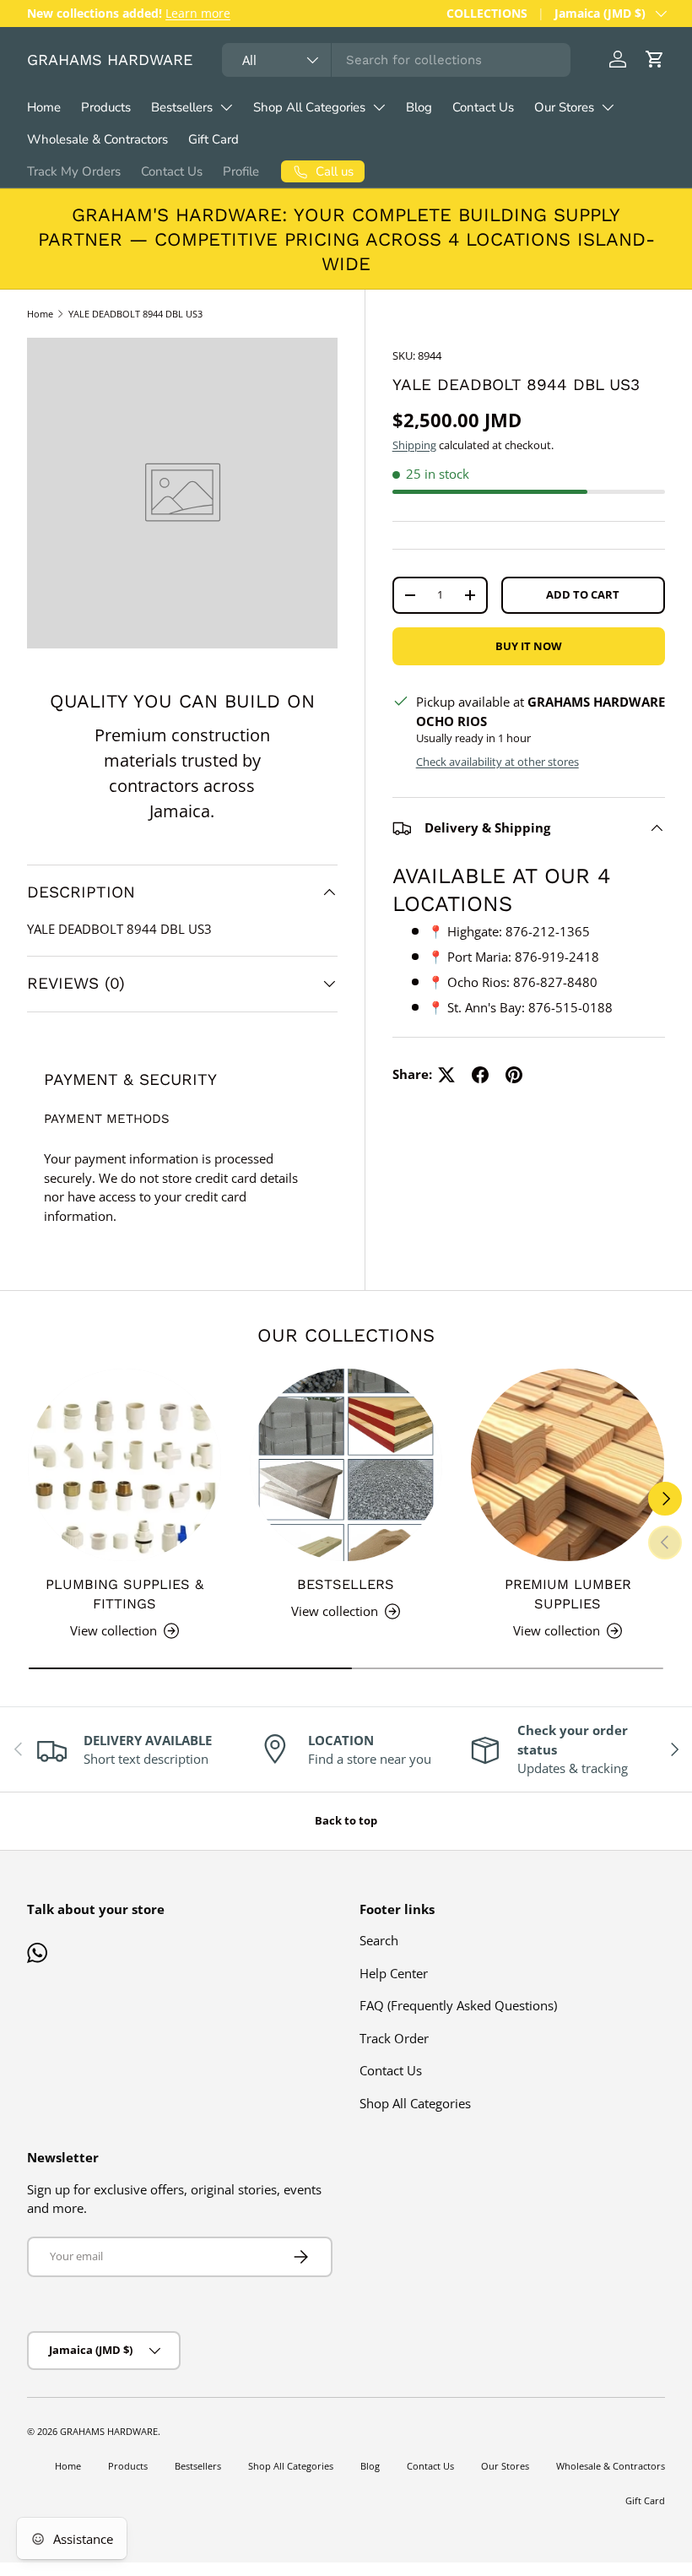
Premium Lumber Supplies (568, 1594)
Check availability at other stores (497, 762)
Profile (241, 171)
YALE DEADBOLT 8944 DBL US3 (135, 314)
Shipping (414, 445)
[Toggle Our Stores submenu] (608, 107)
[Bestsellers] (346, 1465)
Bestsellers (182, 107)
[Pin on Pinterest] (514, 1075)
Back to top (346, 1820)
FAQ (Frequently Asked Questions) (458, 2005)
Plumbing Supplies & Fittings (124, 1594)
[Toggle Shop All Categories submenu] (379, 107)
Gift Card (214, 139)
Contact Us (483, 107)
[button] (655, 59)
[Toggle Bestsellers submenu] (226, 107)
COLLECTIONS (487, 14)
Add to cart (583, 594)
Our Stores (564, 107)
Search (379, 1940)
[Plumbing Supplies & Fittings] (124, 1465)
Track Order (394, 2038)
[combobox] (396, 60)
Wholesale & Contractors (97, 139)
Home (44, 107)
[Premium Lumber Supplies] (568, 1465)
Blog (419, 107)
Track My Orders (74, 171)
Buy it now (529, 646)
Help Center (394, 1973)
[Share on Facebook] (480, 1075)
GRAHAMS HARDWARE (109, 2431)
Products (106, 107)
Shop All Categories (309, 107)
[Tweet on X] (446, 1075)
